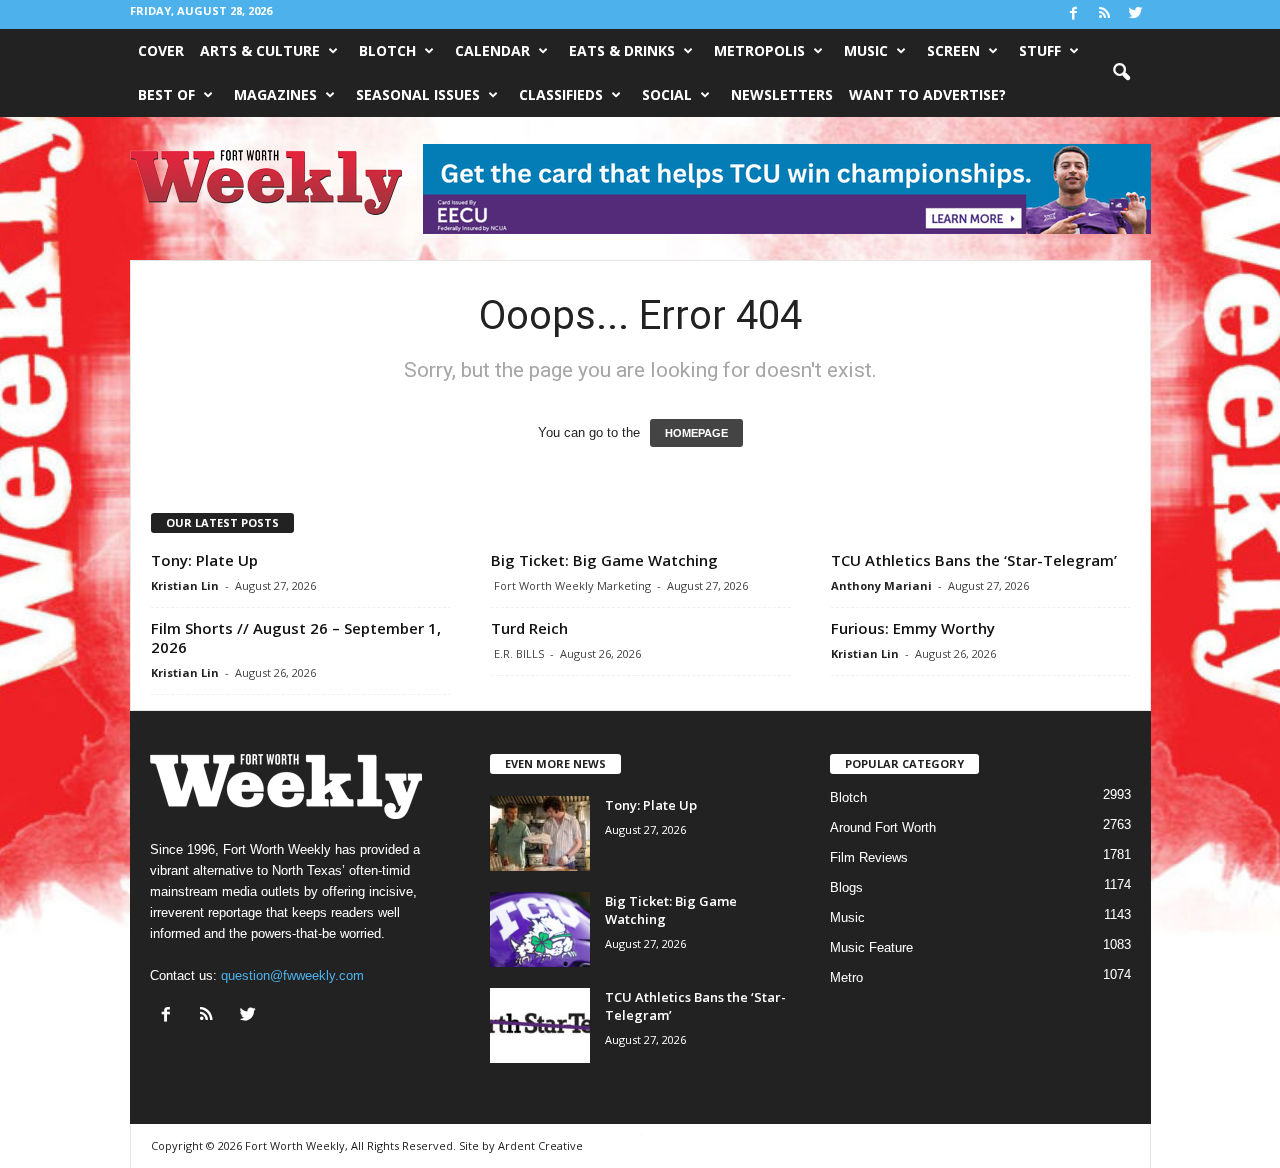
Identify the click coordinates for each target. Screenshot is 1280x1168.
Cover (161, 50)
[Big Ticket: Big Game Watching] (540, 929)
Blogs (846, 887)
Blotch (387, 50)
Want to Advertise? (927, 94)
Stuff (1040, 50)
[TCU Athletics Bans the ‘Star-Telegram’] (540, 1025)
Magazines (275, 94)
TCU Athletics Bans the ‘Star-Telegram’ (974, 560)
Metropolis (759, 50)
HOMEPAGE (696, 433)
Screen (953, 50)
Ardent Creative (540, 1145)
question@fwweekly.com (292, 975)
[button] (1121, 73)
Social (667, 94)
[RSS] (1105, 14)
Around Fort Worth (883, 827)
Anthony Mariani (881, 585)
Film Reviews (869, 857)
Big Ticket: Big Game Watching (604, 560)
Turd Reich (529, 628)
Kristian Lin (185, 585)
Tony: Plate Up (204, 560)
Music (866, 50)
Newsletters (782, 94)
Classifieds (561, 94)
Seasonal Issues (418, 94)
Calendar (492, 50)
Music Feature (871, 947)
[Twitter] (1136, 14)
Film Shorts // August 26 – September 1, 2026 (296, 637)
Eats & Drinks (622, 50)
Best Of (166, 94)
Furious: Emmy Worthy (913, 628)
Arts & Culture (260, 50)
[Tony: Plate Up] (540, 833)
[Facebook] (1074, 14)
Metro (846, 977)
